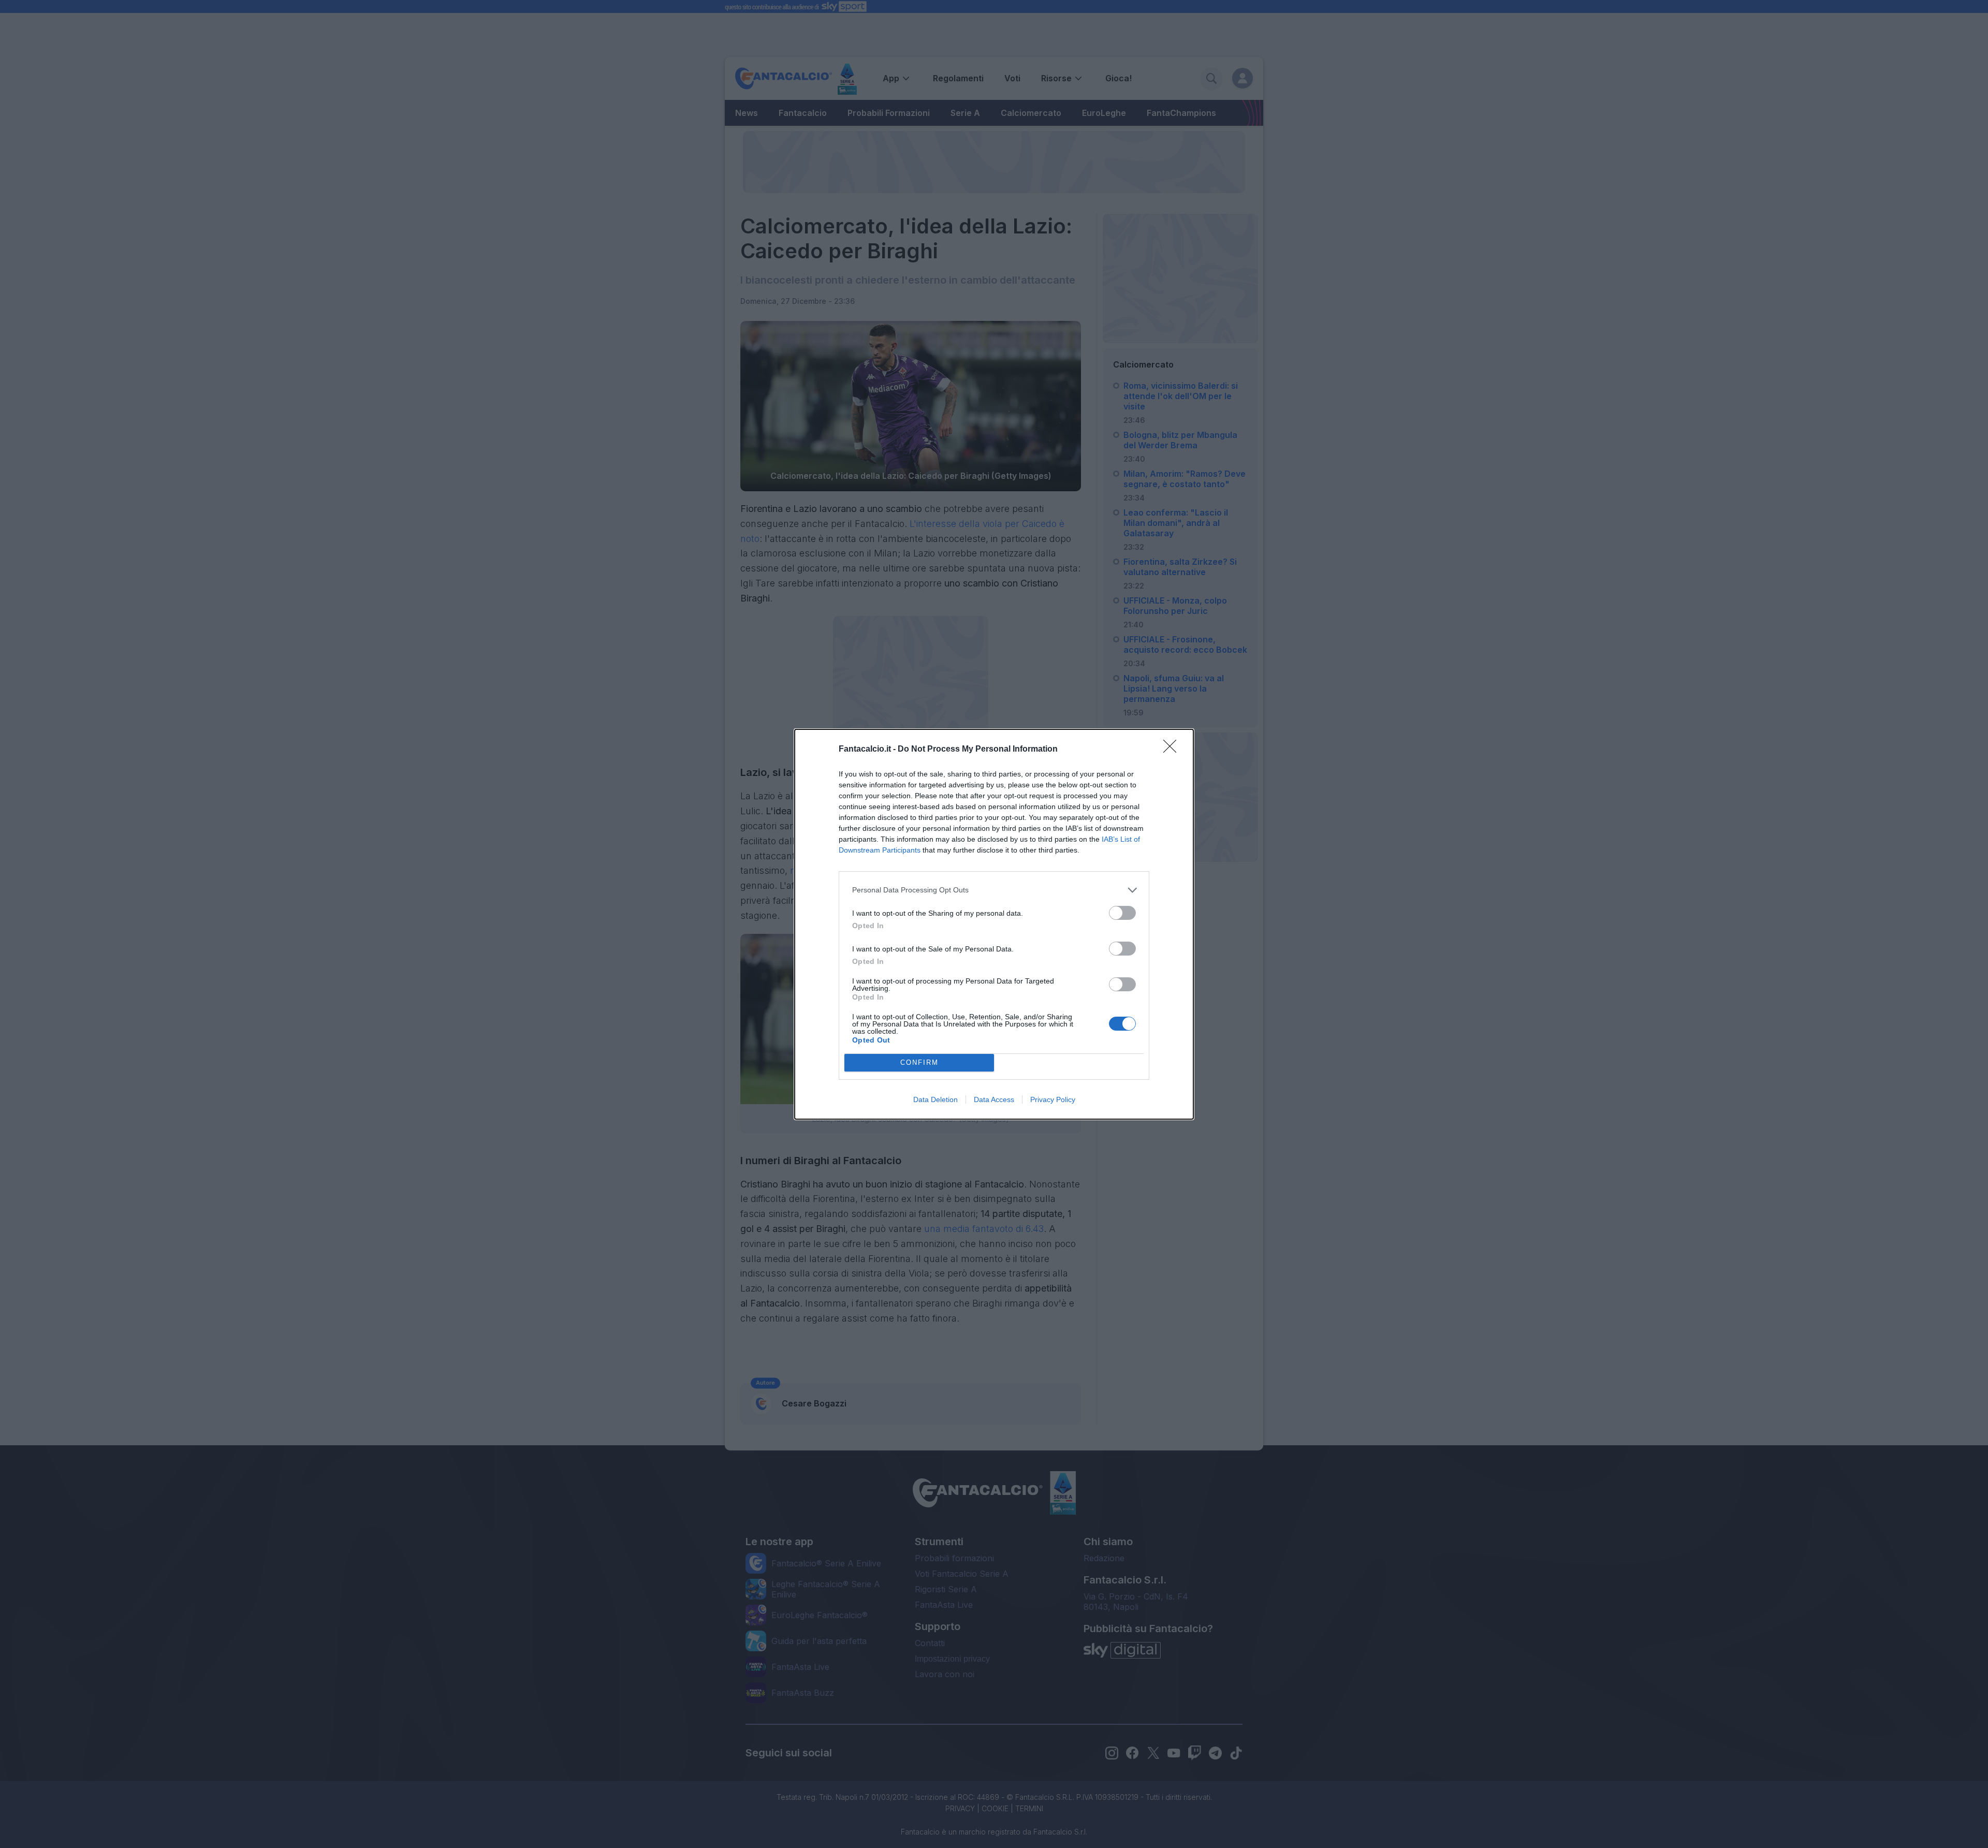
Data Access (994, 1099)
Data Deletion (935, 1099)
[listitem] (994, 890)
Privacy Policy (1053, 1099)
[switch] (1122, 913)
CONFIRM (919, 1062)
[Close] (1173, 750)
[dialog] (994, 924)
